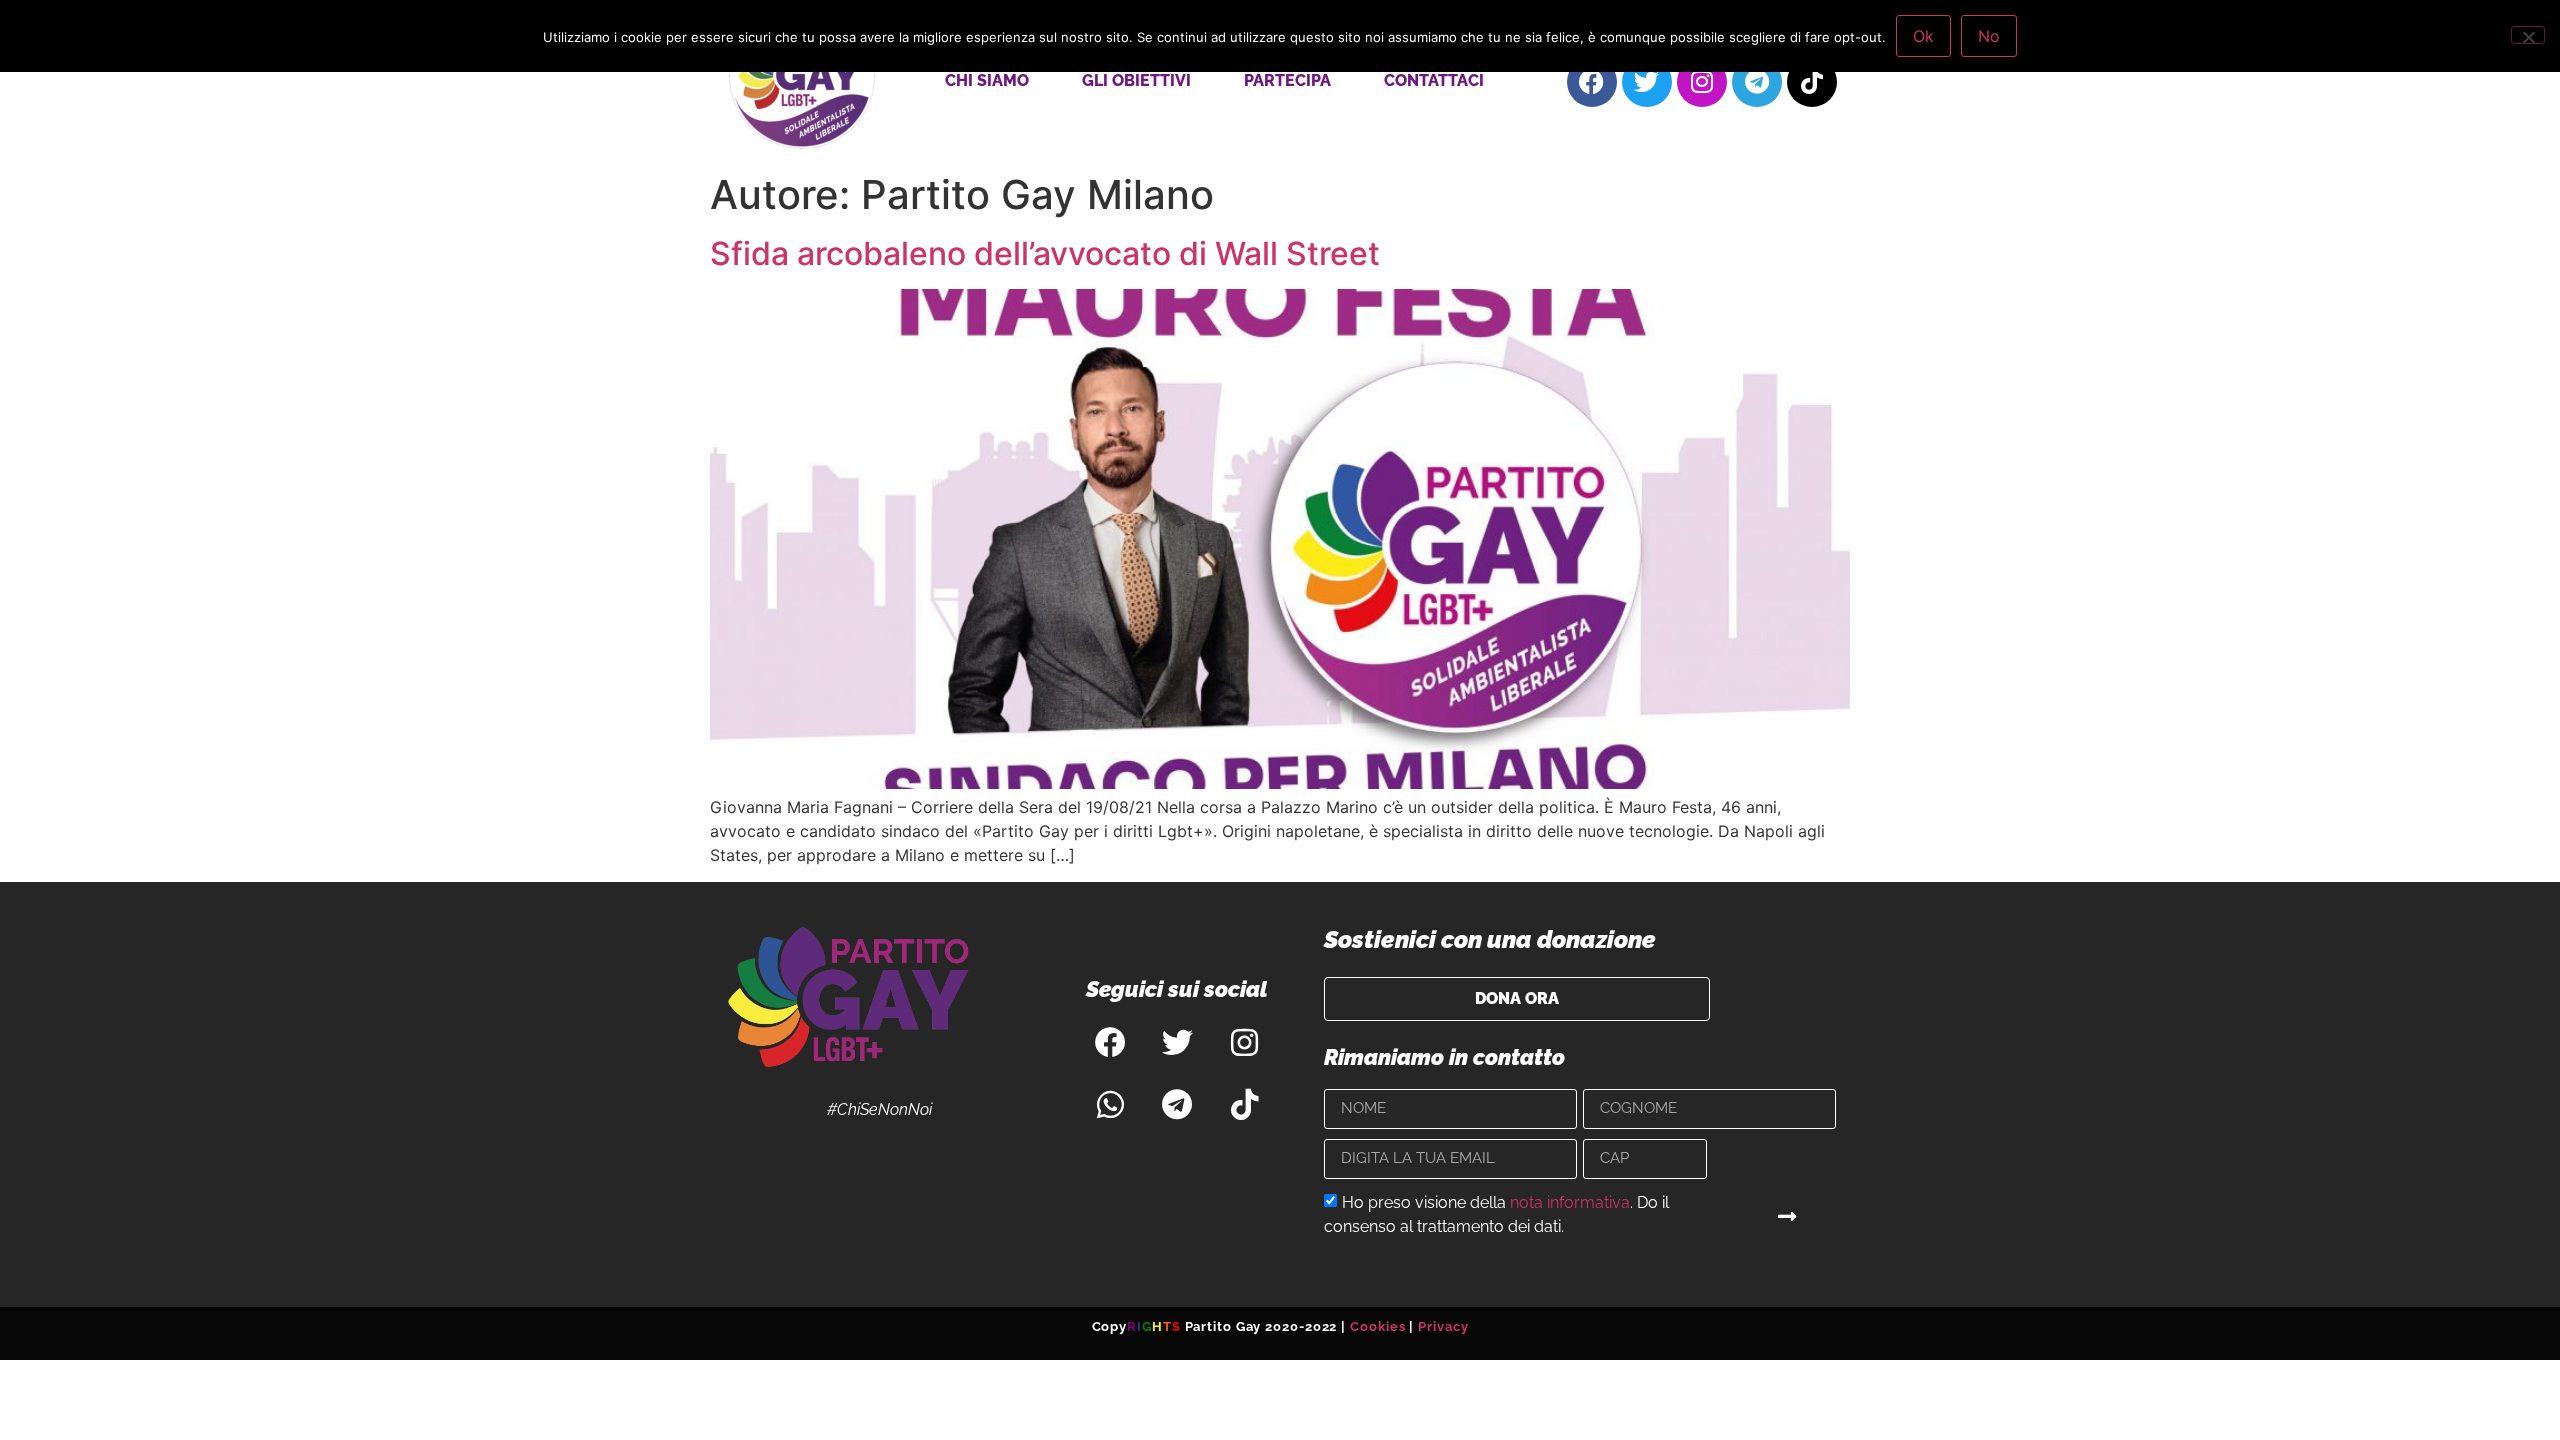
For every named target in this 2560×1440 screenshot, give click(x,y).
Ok (1923, 36)
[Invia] (1788, 1217)
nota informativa (1570, 1201)
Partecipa (1287, 80)
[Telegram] (1757, 82)
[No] (2528, 35)
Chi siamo (987, 80)
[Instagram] (1702, 82)
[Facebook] (1592, 82)
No (1989, 36)
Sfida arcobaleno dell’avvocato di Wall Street (1045, 253)
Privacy (1443, 1326)
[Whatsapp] (1110, 1104)
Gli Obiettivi (1136, 80)
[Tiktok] (1812, 82)
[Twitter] (1647, 82)
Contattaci (1434, 80)
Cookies (1377, 1326)
